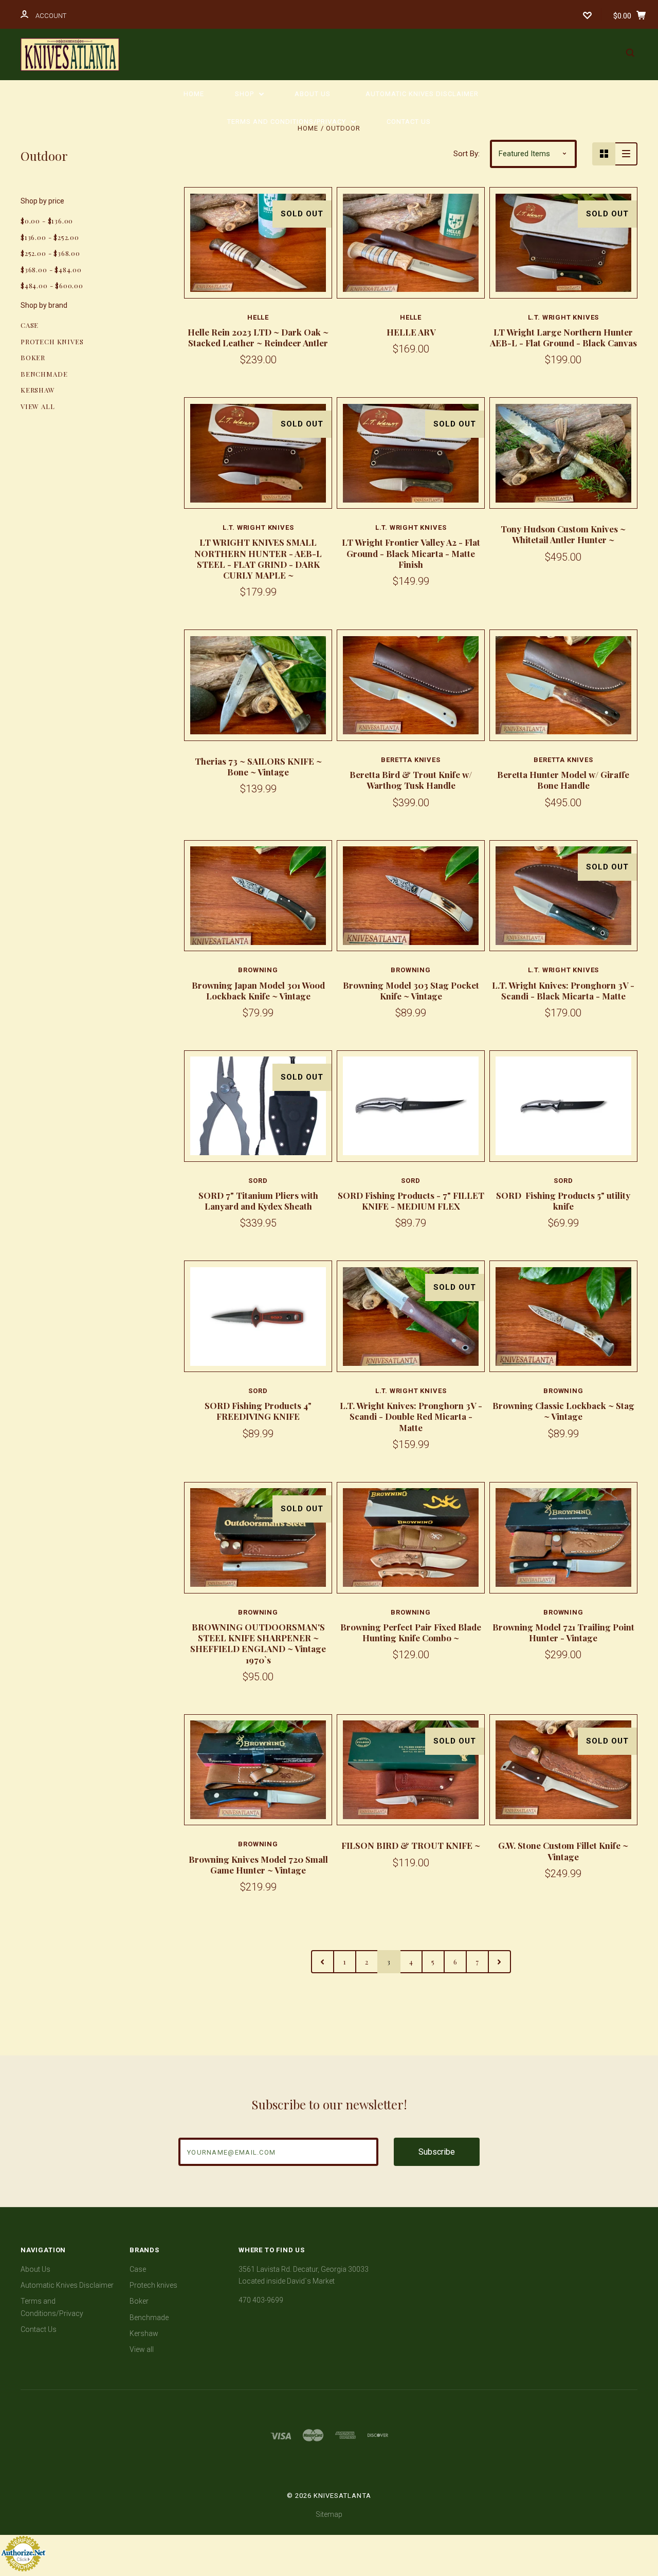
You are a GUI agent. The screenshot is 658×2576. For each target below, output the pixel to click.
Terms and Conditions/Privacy (288, 122)
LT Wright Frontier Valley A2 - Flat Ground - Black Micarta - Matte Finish (411, 553)
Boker (33, 357)
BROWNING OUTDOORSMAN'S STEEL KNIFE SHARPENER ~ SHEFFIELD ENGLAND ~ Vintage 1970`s (258, 1643)
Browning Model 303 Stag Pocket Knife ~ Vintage (411, 990)
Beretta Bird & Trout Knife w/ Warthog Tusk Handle (411, 780)
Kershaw (38, 390)
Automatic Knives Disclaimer (422, 94)
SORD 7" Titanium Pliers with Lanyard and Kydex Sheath (258, 1201)
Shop (245, 94)
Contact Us (409, 122)
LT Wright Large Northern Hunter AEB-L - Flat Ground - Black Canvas (563, 337)
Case (30, 325)
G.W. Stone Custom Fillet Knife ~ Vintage (563, 1851)
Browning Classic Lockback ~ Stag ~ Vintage (563, 1411)
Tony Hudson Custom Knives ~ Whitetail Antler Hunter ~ (563, 534)
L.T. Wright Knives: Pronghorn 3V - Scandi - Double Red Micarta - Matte (411, 1416)
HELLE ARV (411, 332)
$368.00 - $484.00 (51, 270)
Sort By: (467, 154)
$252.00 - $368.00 (50, 253)
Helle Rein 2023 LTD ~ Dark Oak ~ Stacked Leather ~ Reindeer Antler (258, 337)
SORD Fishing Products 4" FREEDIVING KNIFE (258, 1411)
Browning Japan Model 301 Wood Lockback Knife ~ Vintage (258, 990)
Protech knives (52, 341)
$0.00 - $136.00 (47, 221)
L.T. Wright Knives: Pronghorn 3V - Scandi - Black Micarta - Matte (563, 990)
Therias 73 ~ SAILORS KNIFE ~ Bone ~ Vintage (258, 766)
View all (38, 406)
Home (194, 94)
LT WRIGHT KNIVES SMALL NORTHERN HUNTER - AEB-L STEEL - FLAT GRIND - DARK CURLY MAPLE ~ (258, 559)
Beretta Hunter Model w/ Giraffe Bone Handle (563, 780)
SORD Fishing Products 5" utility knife (563, 1201)
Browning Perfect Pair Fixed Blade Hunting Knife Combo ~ (411, 1632)
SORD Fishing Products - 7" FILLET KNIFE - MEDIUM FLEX (411, 1201)
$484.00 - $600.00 (52, 285)
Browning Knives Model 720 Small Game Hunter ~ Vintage (258, 1865)
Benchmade (44, 374)
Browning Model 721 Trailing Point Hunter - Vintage (563, 1632)
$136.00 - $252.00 (50, 237)
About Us (313, 94)
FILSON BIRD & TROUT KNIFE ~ (411, 1845)
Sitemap (329, 2514)
